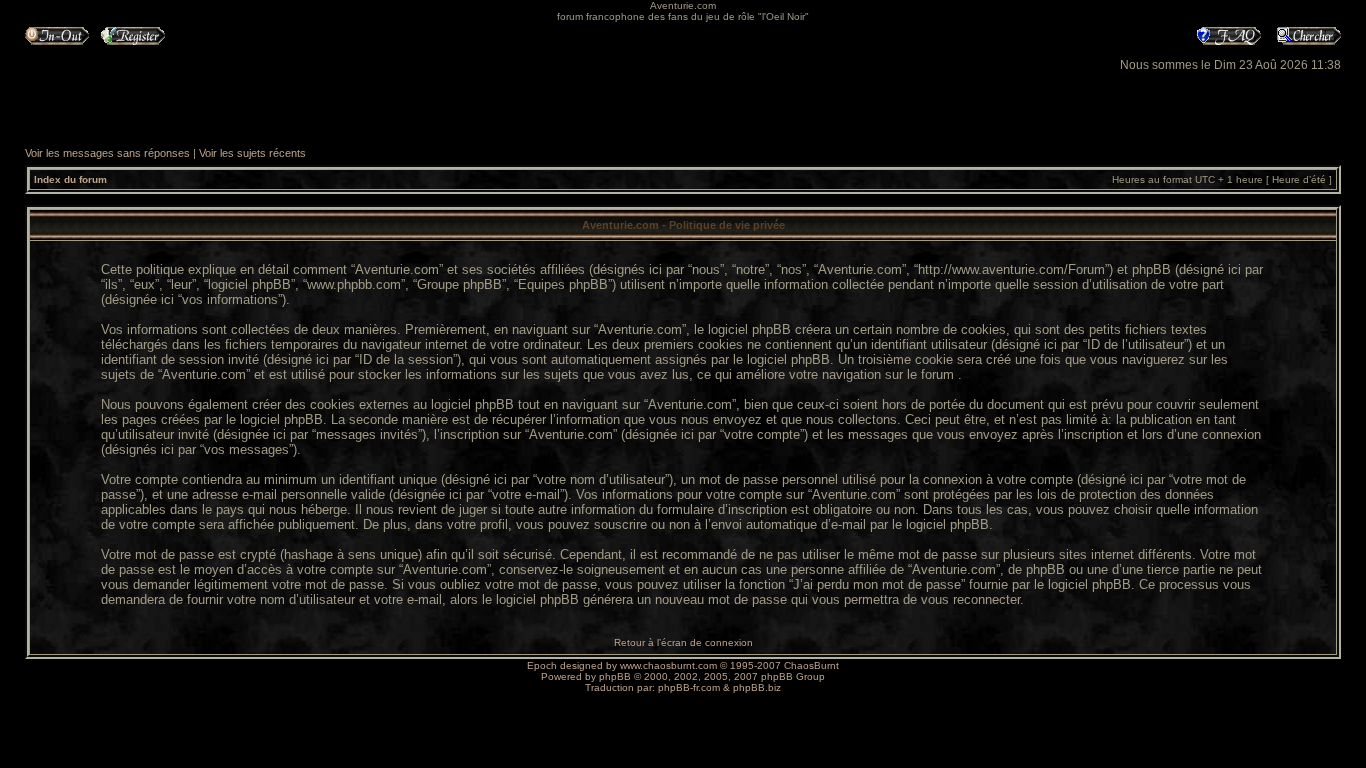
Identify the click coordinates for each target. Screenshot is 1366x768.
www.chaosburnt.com (668, 665)
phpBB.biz (757, 687)
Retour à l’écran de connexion (683, 642)
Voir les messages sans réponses (107, 153)
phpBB (615, 676)
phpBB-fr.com (689, 687)
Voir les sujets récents (252, 153)
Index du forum (70, 179)
